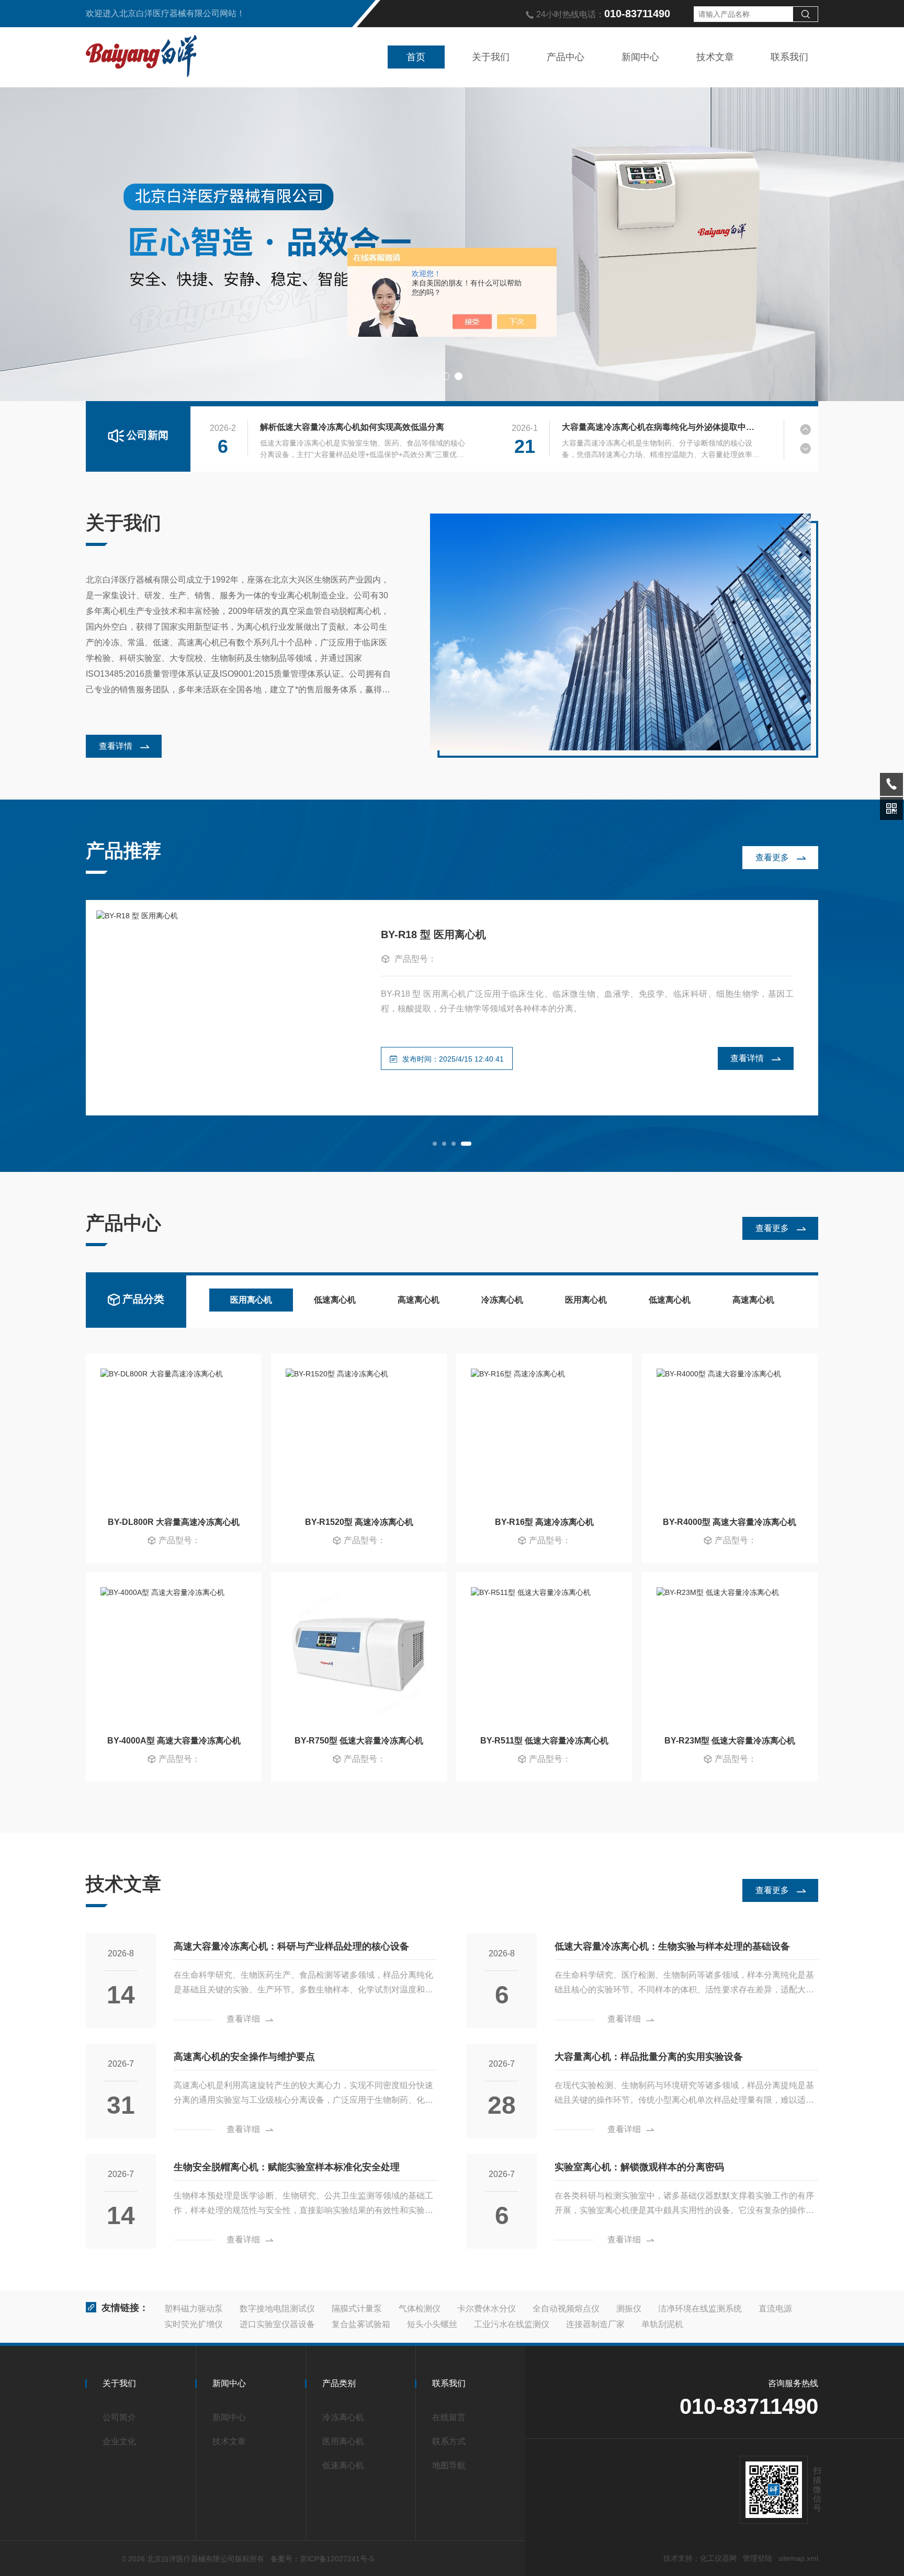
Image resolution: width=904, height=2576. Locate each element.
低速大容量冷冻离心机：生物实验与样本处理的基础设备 (672, 1946)
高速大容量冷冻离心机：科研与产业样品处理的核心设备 (291, 1946)
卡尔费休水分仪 (487, 2309)
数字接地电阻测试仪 (277, 2309)
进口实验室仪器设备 (277, 2324)
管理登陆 (758, 2558)
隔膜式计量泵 (357, 2309)
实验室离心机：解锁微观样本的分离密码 (639, 2167)
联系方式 (449, 2441)
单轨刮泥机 (662, 2324)
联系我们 (789, 57)
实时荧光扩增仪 (194, 2324)
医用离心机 (251, 1300)
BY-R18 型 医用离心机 (433, 934)
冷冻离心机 (502, 1300)
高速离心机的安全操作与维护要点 (244, 2057)
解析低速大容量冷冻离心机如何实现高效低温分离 (352, 427)
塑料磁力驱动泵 (194, 2309)
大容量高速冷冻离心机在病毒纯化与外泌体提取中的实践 (661, 427)
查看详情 (116, 746)
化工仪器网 (718, 2558)
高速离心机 (419, 1300)
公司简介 (119, 2417)
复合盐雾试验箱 (361, 2324)
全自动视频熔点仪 (566, 2309)
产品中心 (566, 57)
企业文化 (119, 2441)
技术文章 (715, 57)
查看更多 (772, 857)
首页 (416, 57)
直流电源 (775, 2309)
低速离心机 (335, 1300)
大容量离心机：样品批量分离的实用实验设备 (649, 2057)
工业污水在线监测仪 (512, 2324)
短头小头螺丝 (432, 2324)
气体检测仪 (420, 2309)
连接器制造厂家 (595, 2324)
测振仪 (629, 2309)
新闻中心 (640, 57)
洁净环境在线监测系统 (700, 2309)
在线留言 (449, 2417)
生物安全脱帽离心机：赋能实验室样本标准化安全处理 (287, 2167)
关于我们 (491, 57)
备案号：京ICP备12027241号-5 (322, 2559)
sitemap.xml (798, 2558)
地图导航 (449, 2465)
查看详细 (243, 2019)
